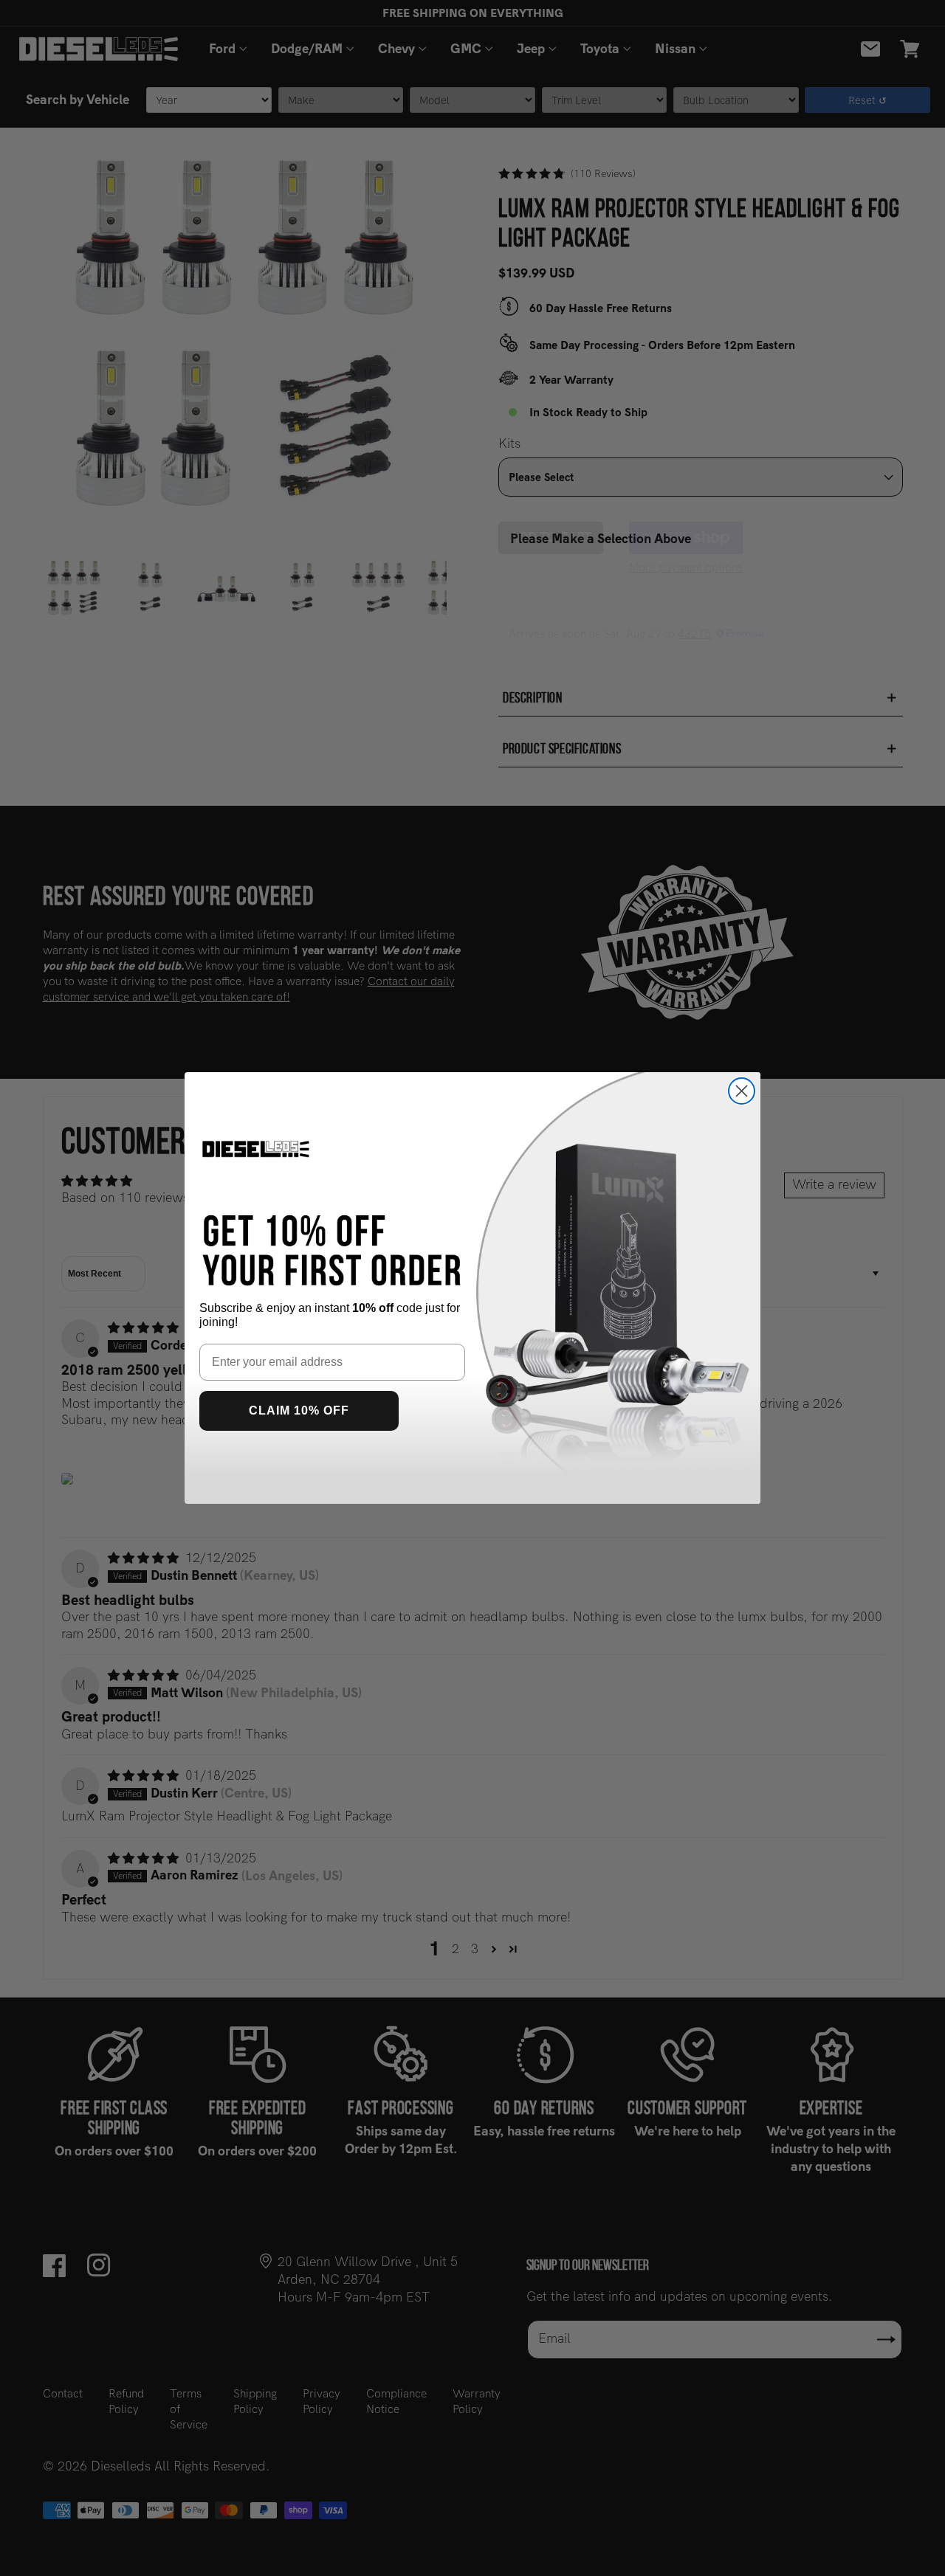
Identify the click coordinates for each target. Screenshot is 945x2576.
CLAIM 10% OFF (299, 1410)
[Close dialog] (742, 1091)
